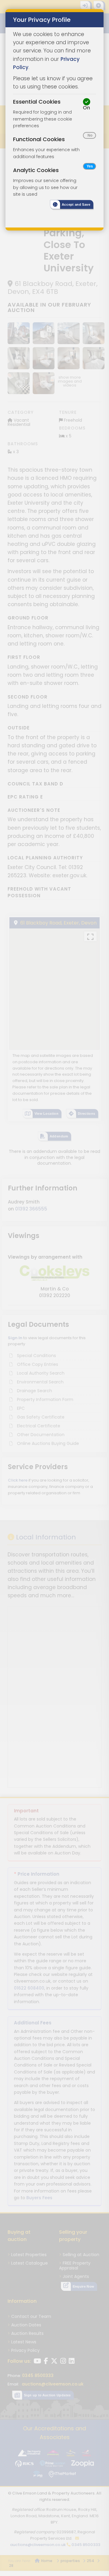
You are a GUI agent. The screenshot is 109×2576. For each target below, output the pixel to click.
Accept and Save (76, 205)
